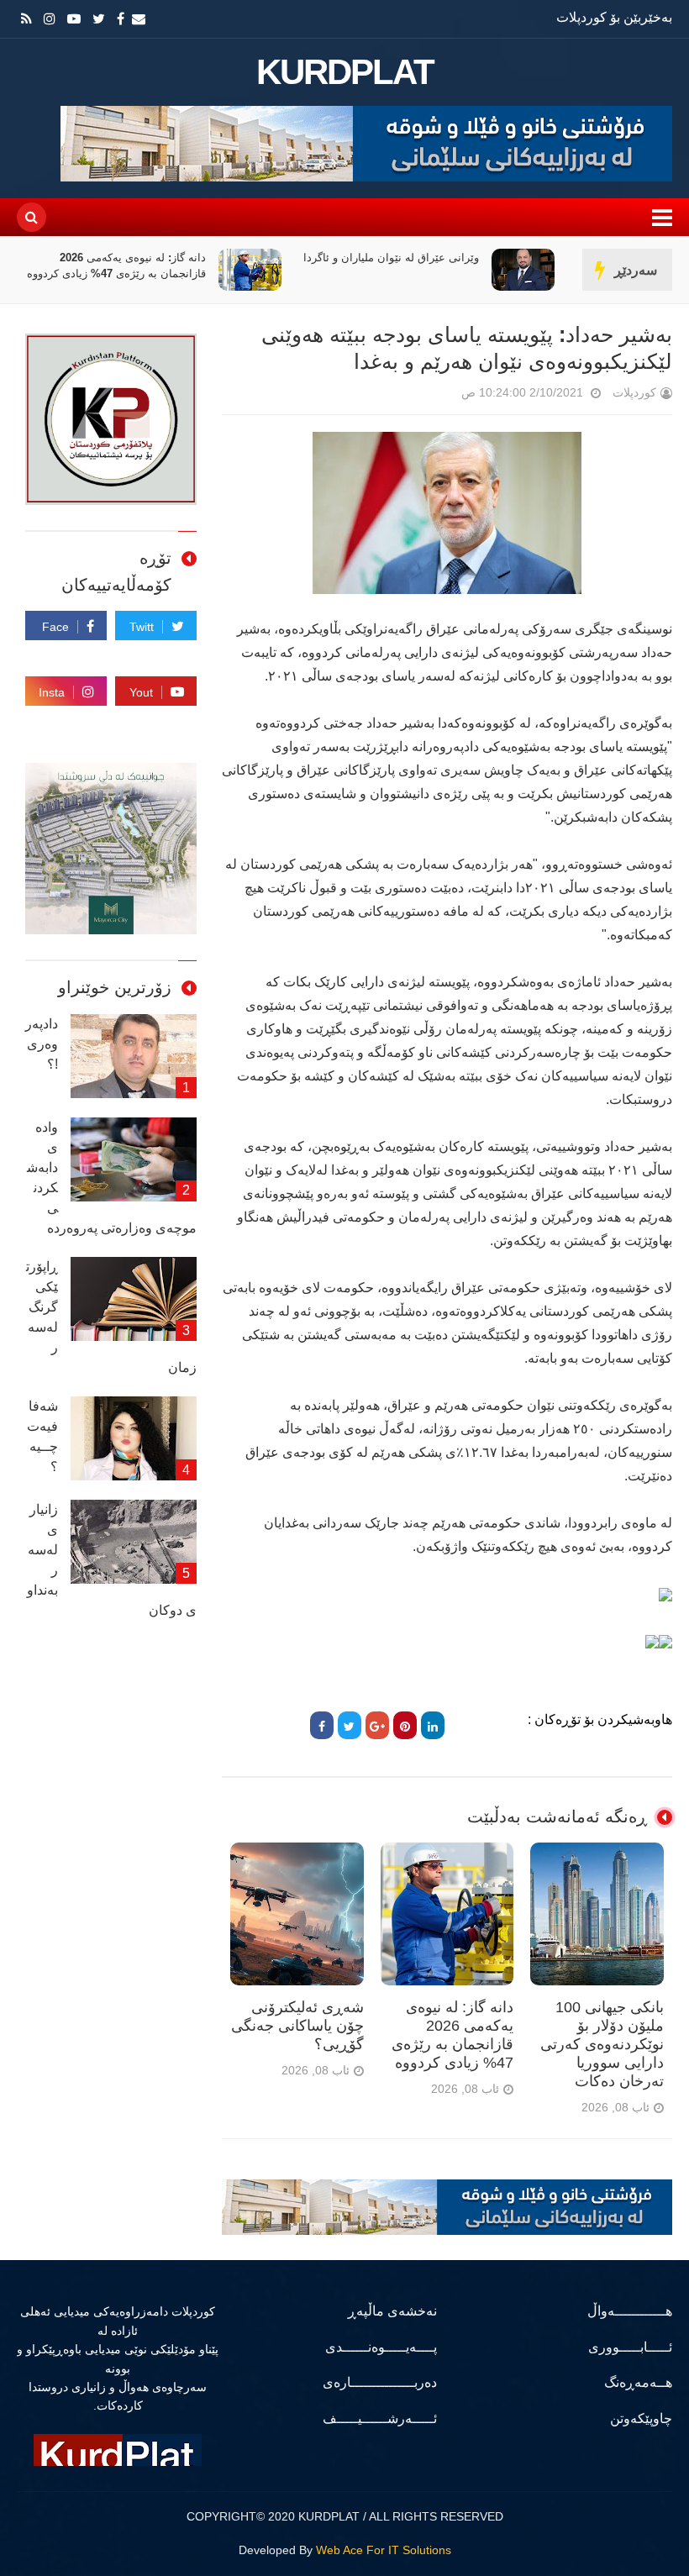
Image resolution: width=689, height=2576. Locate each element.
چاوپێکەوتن (641, 2418)
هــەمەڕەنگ (638, 2382)
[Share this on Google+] (377, 1725)
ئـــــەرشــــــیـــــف (380, 2418)
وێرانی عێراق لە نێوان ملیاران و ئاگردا (391, 258)
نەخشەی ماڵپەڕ (392, 2311)
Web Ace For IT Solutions (384, 2550)
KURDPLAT (345, 72)
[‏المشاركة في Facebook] (322, 1725)
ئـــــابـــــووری (630, 2347)
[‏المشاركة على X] (350, 1725)
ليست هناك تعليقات (438, 396)
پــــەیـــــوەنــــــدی (381, 2347)
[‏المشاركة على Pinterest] (405, 1725)
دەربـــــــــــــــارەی (380, 2382)
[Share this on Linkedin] (433, 1725)
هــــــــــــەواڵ (630, 2311)
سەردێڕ (636, 270)
